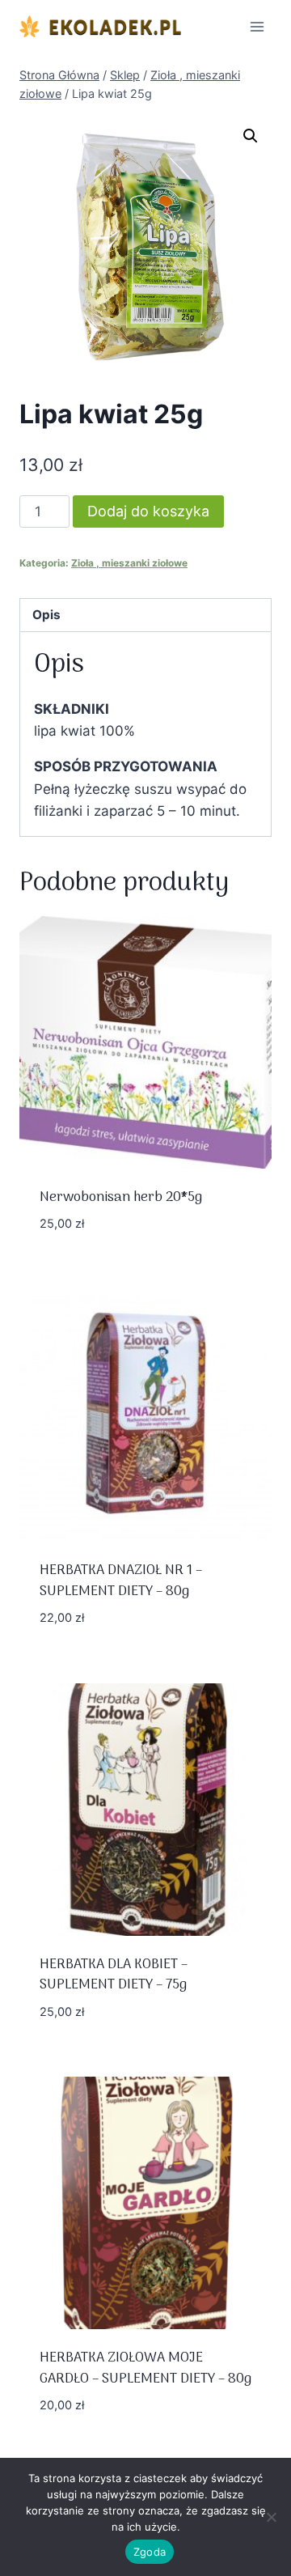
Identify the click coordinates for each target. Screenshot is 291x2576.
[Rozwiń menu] (257, 26)
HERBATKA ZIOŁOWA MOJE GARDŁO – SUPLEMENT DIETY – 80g (145, 2369)
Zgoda (150, 2552)
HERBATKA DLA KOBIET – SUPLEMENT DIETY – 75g (114, 1975)
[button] (251, 136)
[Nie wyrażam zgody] (271, 2517)
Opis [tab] (46, 615)
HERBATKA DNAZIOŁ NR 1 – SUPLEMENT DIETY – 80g (121, 1581)
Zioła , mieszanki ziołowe (129, 563)
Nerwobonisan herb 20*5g (121, 1198)
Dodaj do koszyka (148, 511)
